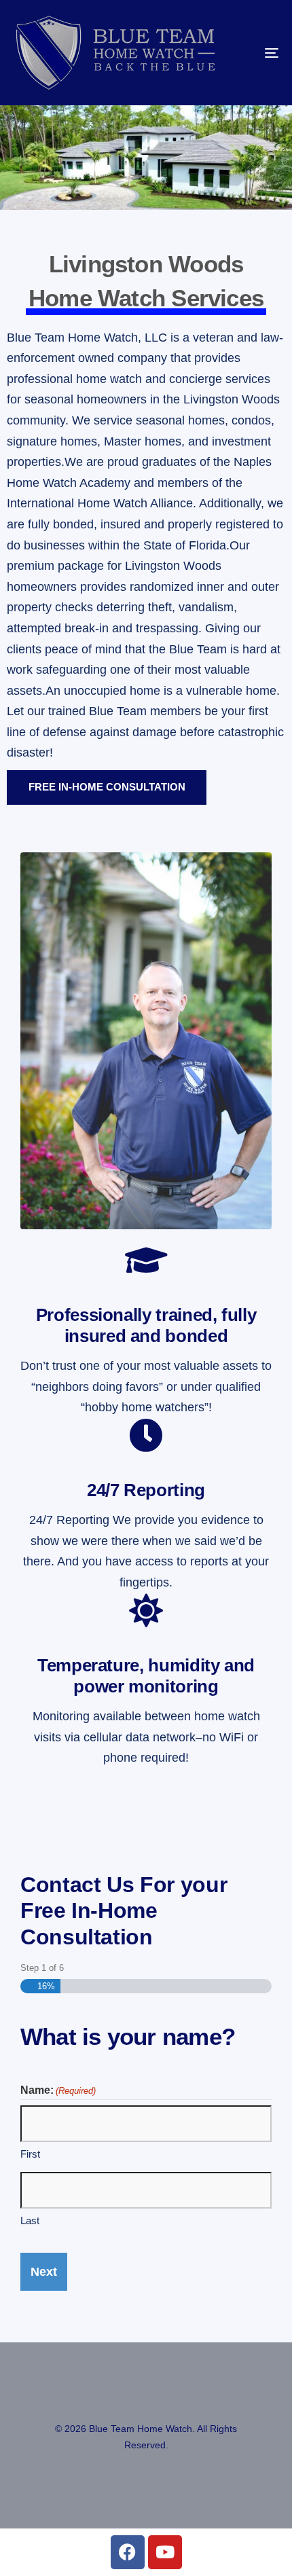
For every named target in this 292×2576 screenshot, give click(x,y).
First (30, 2154)
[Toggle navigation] (234, 53)
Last (30, 2220)
